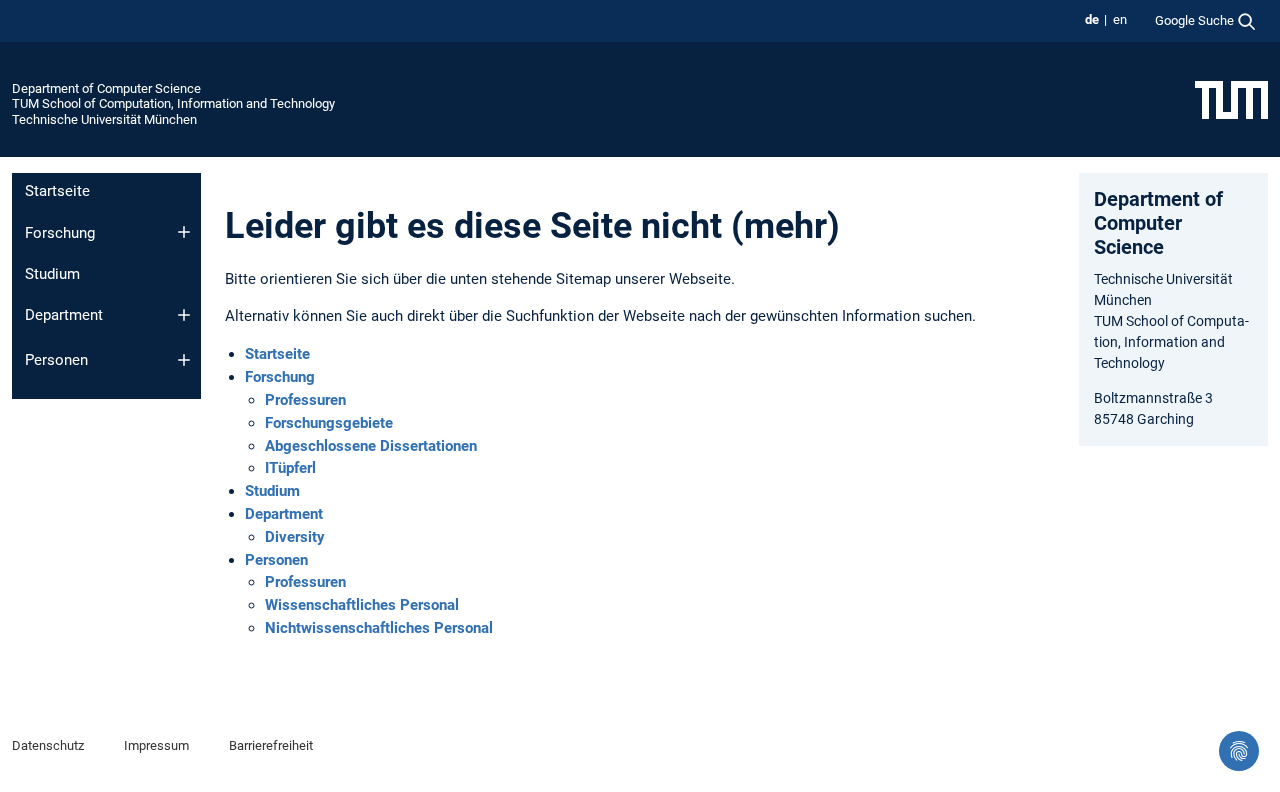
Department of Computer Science (106, 88)
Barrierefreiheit (271, 745)
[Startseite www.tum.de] (1231, 99)
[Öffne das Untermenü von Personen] (184, 360)
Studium (52, 274)
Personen (56, 360)
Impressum (156, 745)
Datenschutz (48, 745)
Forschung (60, 233)
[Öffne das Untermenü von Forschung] (184, 232)
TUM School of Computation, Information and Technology (173, 103)
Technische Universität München (104, 119)
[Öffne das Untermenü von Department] (184, 315)
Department (64, 315)
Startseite (57, 191)
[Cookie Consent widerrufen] (1239, 751)
